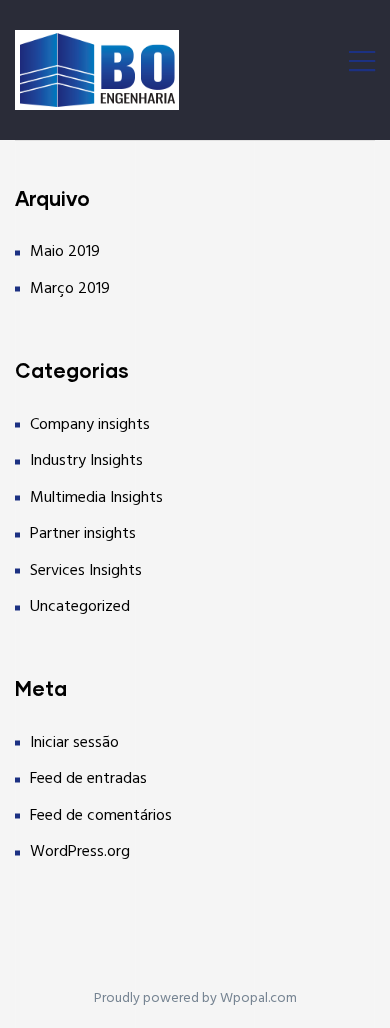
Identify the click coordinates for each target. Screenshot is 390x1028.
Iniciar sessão (74, 743)
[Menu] (362, 64)
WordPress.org (80, 852)
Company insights (90, 425)
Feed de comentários (101, 816)
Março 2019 (70, 289)
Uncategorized (80, 607)
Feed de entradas (88, 779)
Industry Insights (86, 461)
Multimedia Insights (96, 498)
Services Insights (86, 571)
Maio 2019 (65, 252)
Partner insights (83, 534)
